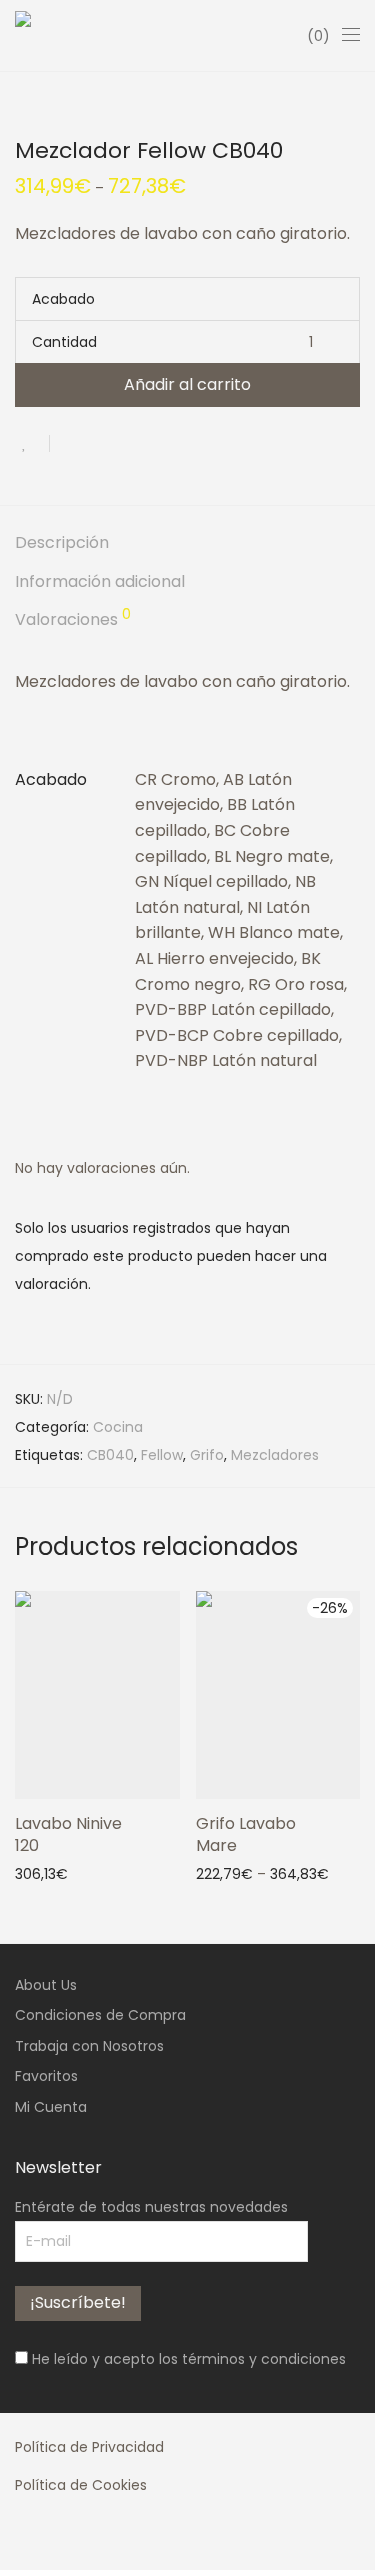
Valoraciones (73, 619)
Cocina (118, 1427)
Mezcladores (275, 1455)
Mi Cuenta (51, 2107)
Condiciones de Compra (100, 2015)
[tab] (187, 543)
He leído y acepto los (187, 2359)
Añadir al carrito (187, 384)
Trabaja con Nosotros (89, 2046)
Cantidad (64, 342)
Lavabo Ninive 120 (68, 1834)
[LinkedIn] (114, 2539)
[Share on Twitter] (101, 443)
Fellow (162, 1455)
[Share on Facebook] (72, 443)
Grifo (207, 1455)
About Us (46, 1985)
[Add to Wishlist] (32, 443)
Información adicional (100, 581)
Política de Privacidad (89, 2447)
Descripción (62, 542)
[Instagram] (52, 2539)
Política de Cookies (81, 2485)
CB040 (110, 1455)
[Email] (145, 2539)
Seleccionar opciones (261, 1873)
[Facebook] (21, 2539)
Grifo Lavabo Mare (246, 1834)
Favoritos (46, 2076)
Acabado (63, 299)
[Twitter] (83, 2539)
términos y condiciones (264, 2359)
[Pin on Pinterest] (130, 443)
